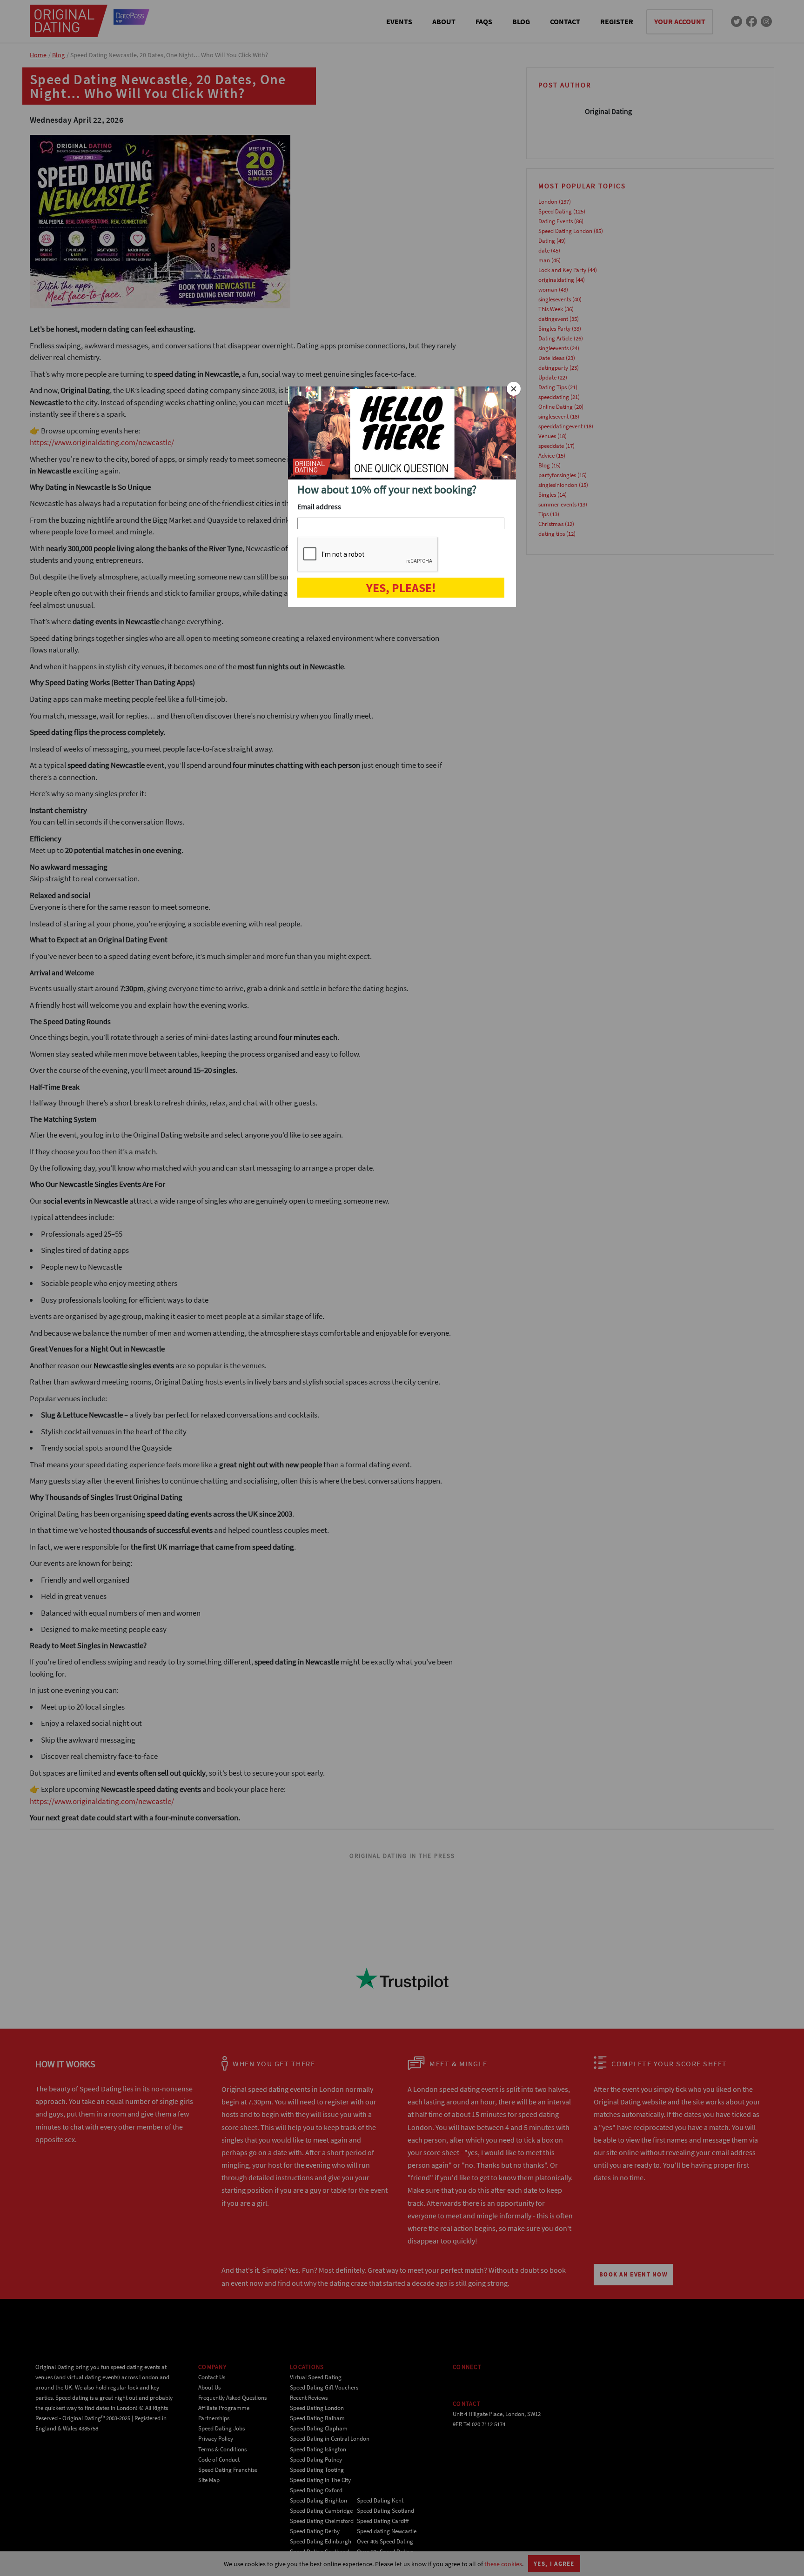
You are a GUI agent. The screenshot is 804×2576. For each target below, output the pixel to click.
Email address (319, 506)
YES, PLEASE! (401, 588)
